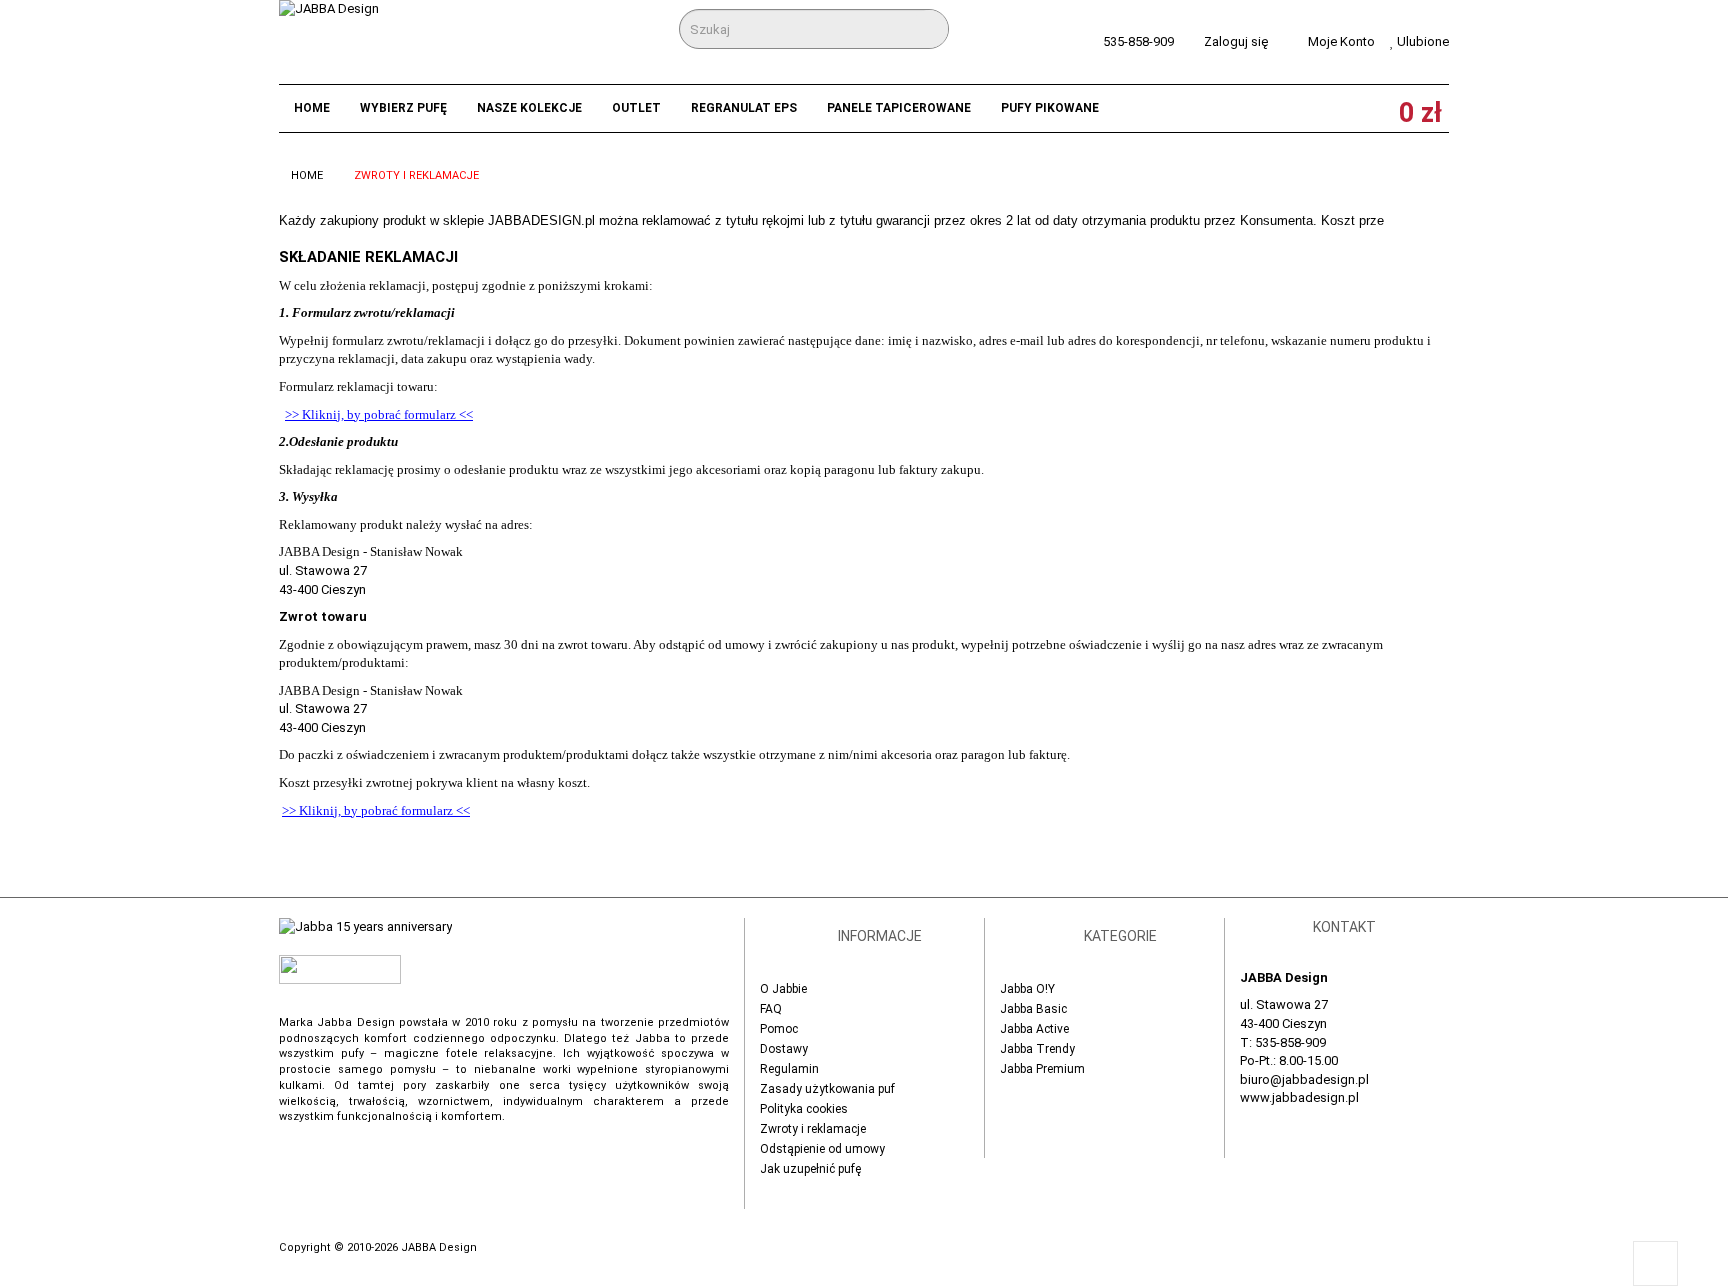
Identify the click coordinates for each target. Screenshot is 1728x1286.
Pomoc (779, 1029)
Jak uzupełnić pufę (810, 1169)
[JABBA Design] (367, 40)
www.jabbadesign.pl (1299, 1097)
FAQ (771, 1009)
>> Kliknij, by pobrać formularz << (379, 414)
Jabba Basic (1033, 1009)
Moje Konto (1341, 41)
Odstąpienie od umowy (822, 1149)
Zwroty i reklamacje (813, 1129)
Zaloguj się (1236, 41)
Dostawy (784, 1049)
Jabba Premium (1042, 1069)
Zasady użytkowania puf (827, 1089)
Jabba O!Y (1027, 989)
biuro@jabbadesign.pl (1304, 1079)
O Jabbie (783, 989)
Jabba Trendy (1037, 1049)
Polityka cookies (804, 1109)
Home (307, 175)
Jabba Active (1034, 1029)
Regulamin (789, 1069)
